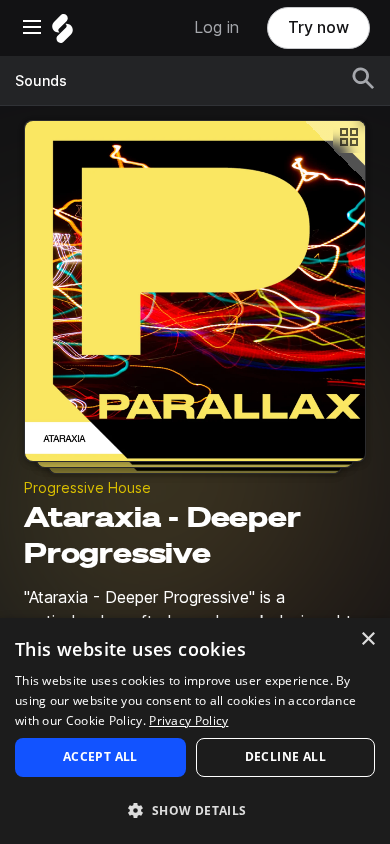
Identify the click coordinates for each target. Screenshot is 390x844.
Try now (318, 27)
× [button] (367, 639)
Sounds (41, 81)
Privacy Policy (188, 720)
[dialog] (195, 731)
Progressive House (87, 488)
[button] (195, 809)
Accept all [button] (100, 756)
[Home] (62, 33)
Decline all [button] (285, 756)
